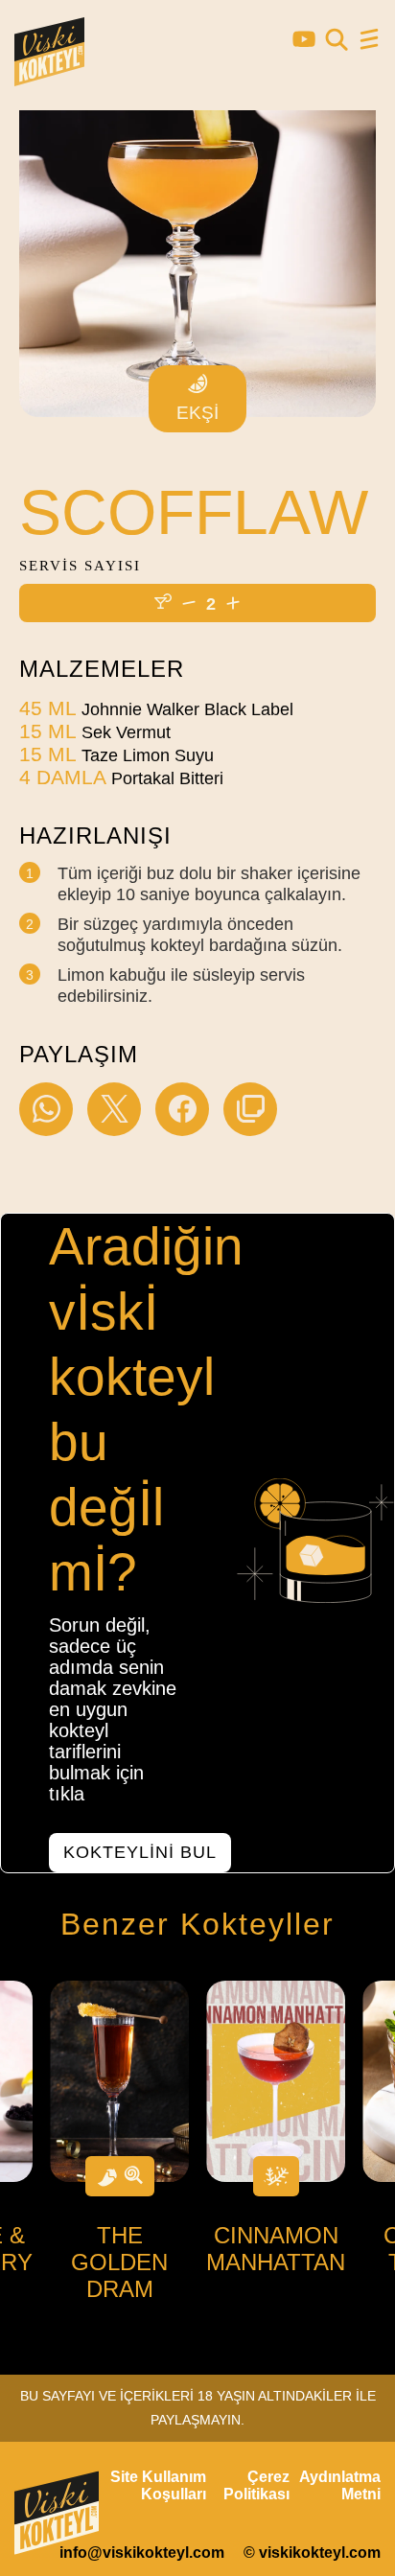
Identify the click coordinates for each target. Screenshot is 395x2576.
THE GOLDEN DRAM (119, 2262)
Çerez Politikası (256, 2485)
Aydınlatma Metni (340, 2485)
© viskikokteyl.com (312, 2553)
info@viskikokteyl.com (142, 2553)
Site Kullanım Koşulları (158, 2485)
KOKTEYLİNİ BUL (140, 1852)
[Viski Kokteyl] (49, 77)
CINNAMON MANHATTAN (276, 2249)
